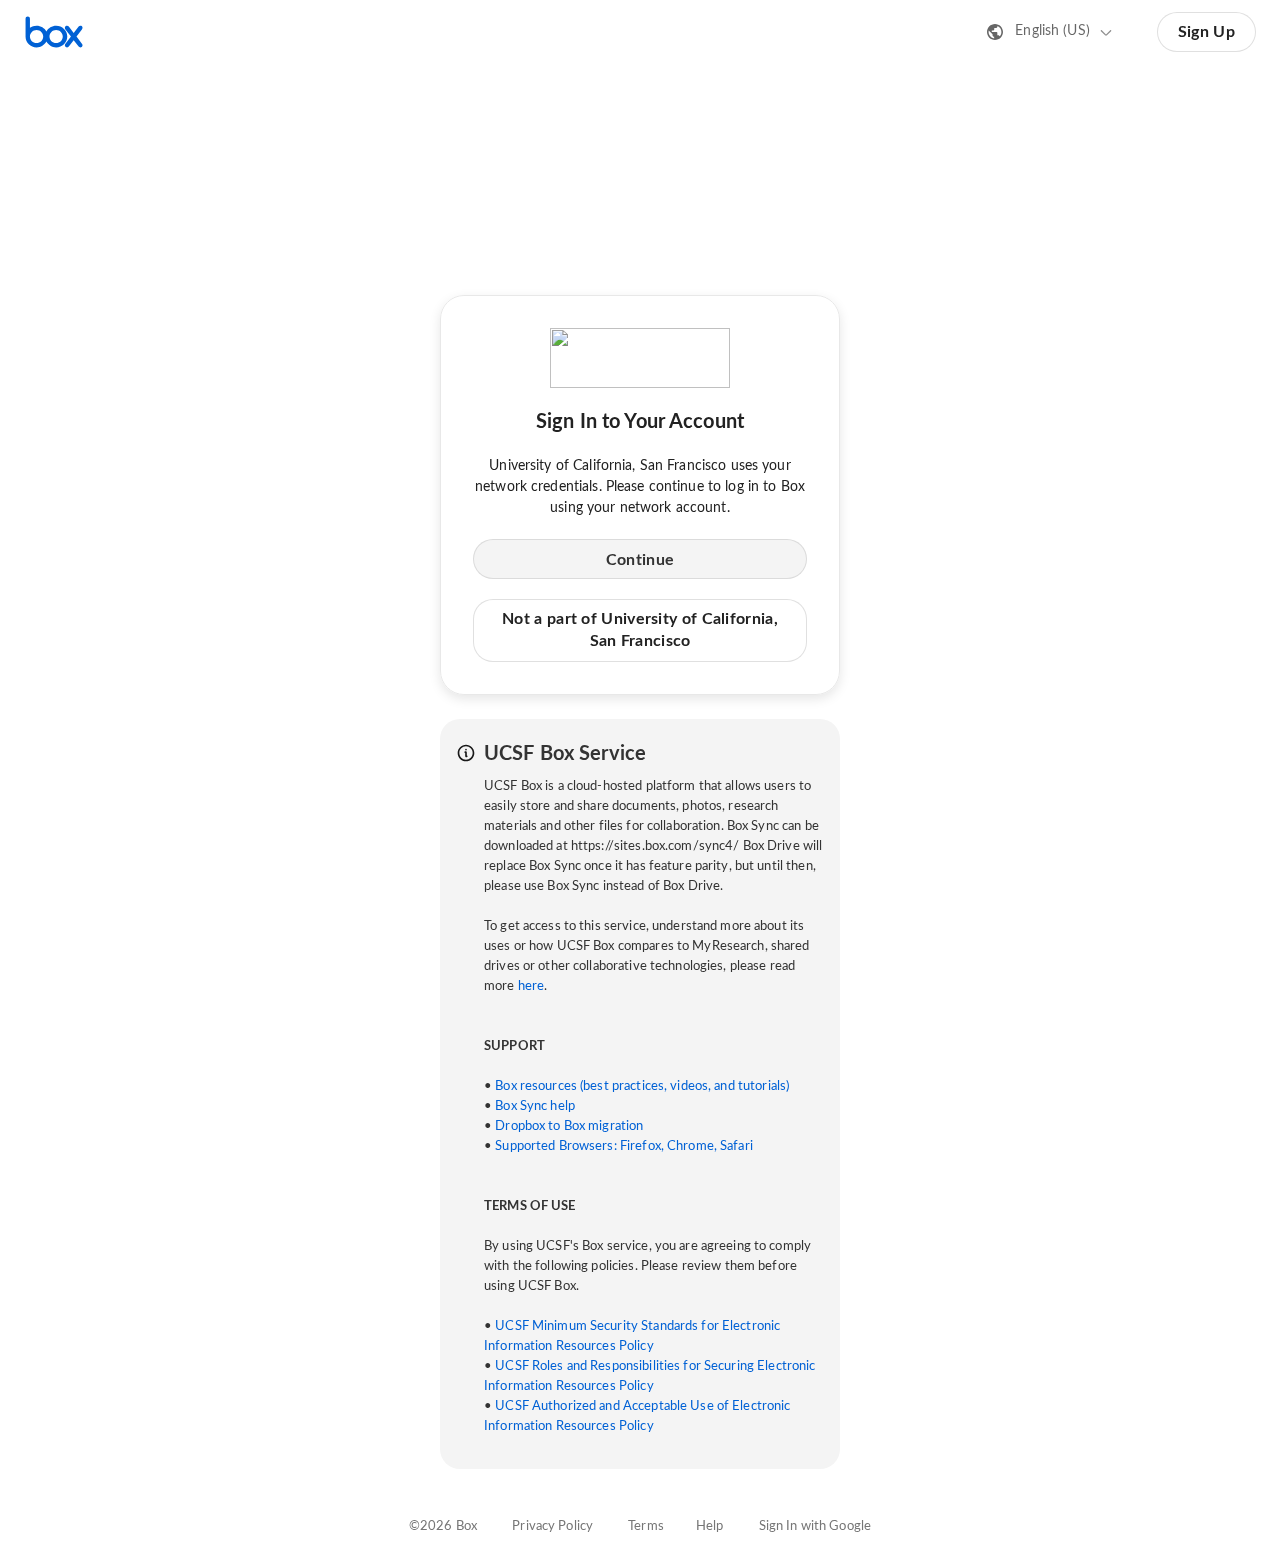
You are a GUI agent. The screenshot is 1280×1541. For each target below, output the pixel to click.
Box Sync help (535, 1106)
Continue (640, 560)
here (531, 986)
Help (710, 1526)
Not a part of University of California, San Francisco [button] (640, 630)
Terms (646, 1526)
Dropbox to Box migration (569, 1126)
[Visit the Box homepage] (54, 32)
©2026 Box (443, 1526)
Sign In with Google (815, 1526)
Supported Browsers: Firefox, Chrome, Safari (624, 1146)
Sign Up (1206, 32)
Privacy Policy (552, 1526)
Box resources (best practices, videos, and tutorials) (642, 1086)
